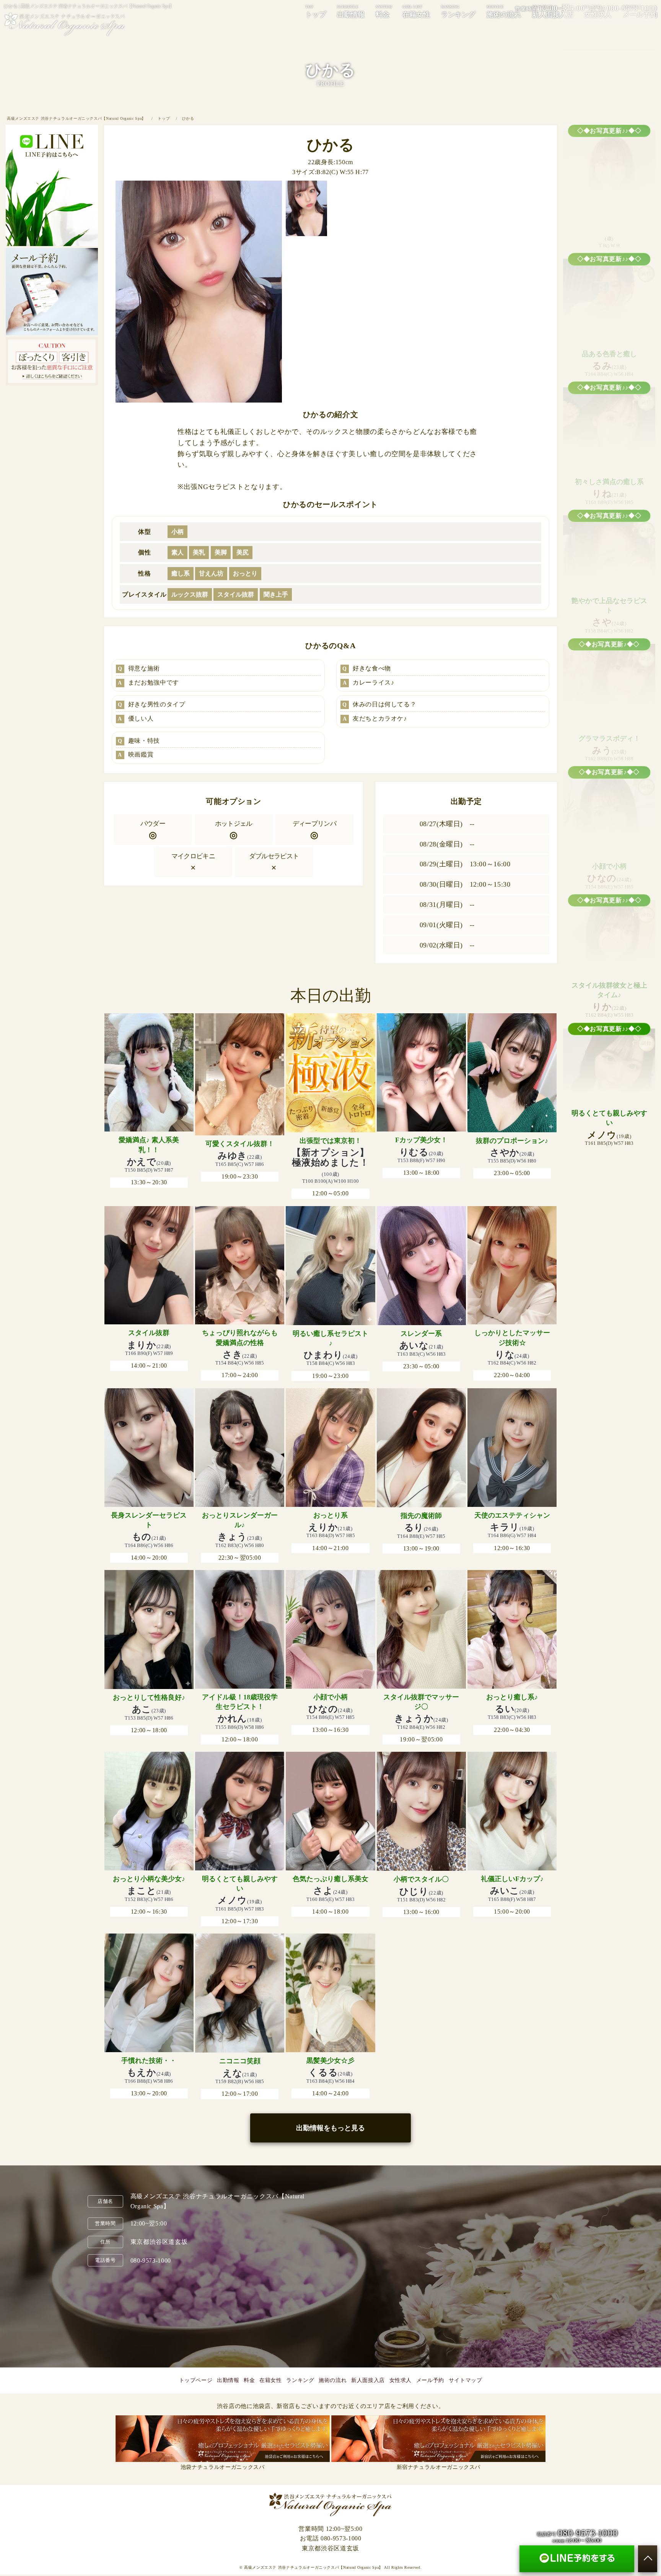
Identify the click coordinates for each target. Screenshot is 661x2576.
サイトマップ (466, 2380)
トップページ (196, 2380)
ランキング (458, 11)
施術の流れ (504, 11)
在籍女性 (416, 11)
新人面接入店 (553, 11)
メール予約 (430, 2380)
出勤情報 (351, 11)
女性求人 (401, 2380)
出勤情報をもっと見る (330, 2128)
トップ (316, 11)
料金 (384, 11)
